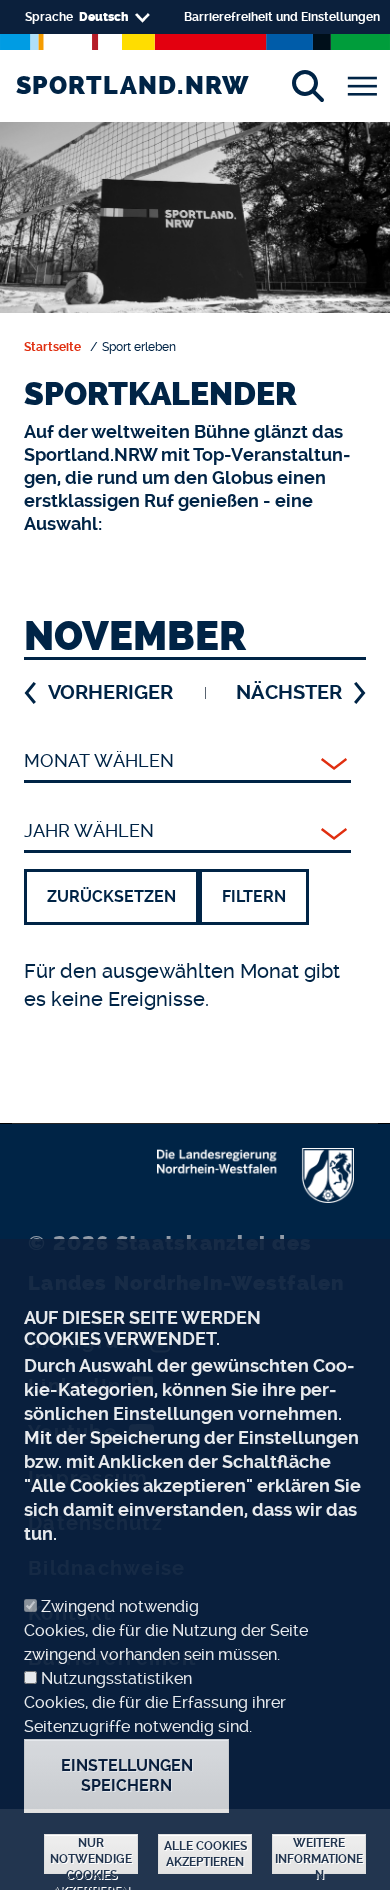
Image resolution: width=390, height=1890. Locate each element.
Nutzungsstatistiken (116, 1678)
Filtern (254, 896)
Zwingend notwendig (120, 1606)
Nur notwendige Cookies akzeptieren (91, 1855)
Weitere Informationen (319, 1855)
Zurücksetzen (111, 896)
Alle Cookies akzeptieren (205, 1854)
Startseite (52, 347)
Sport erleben (139, 347)
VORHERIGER (110, 692)
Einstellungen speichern (127, 1775)
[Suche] (307, 86)
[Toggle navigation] (362, 86)
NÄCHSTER (289, 692)
